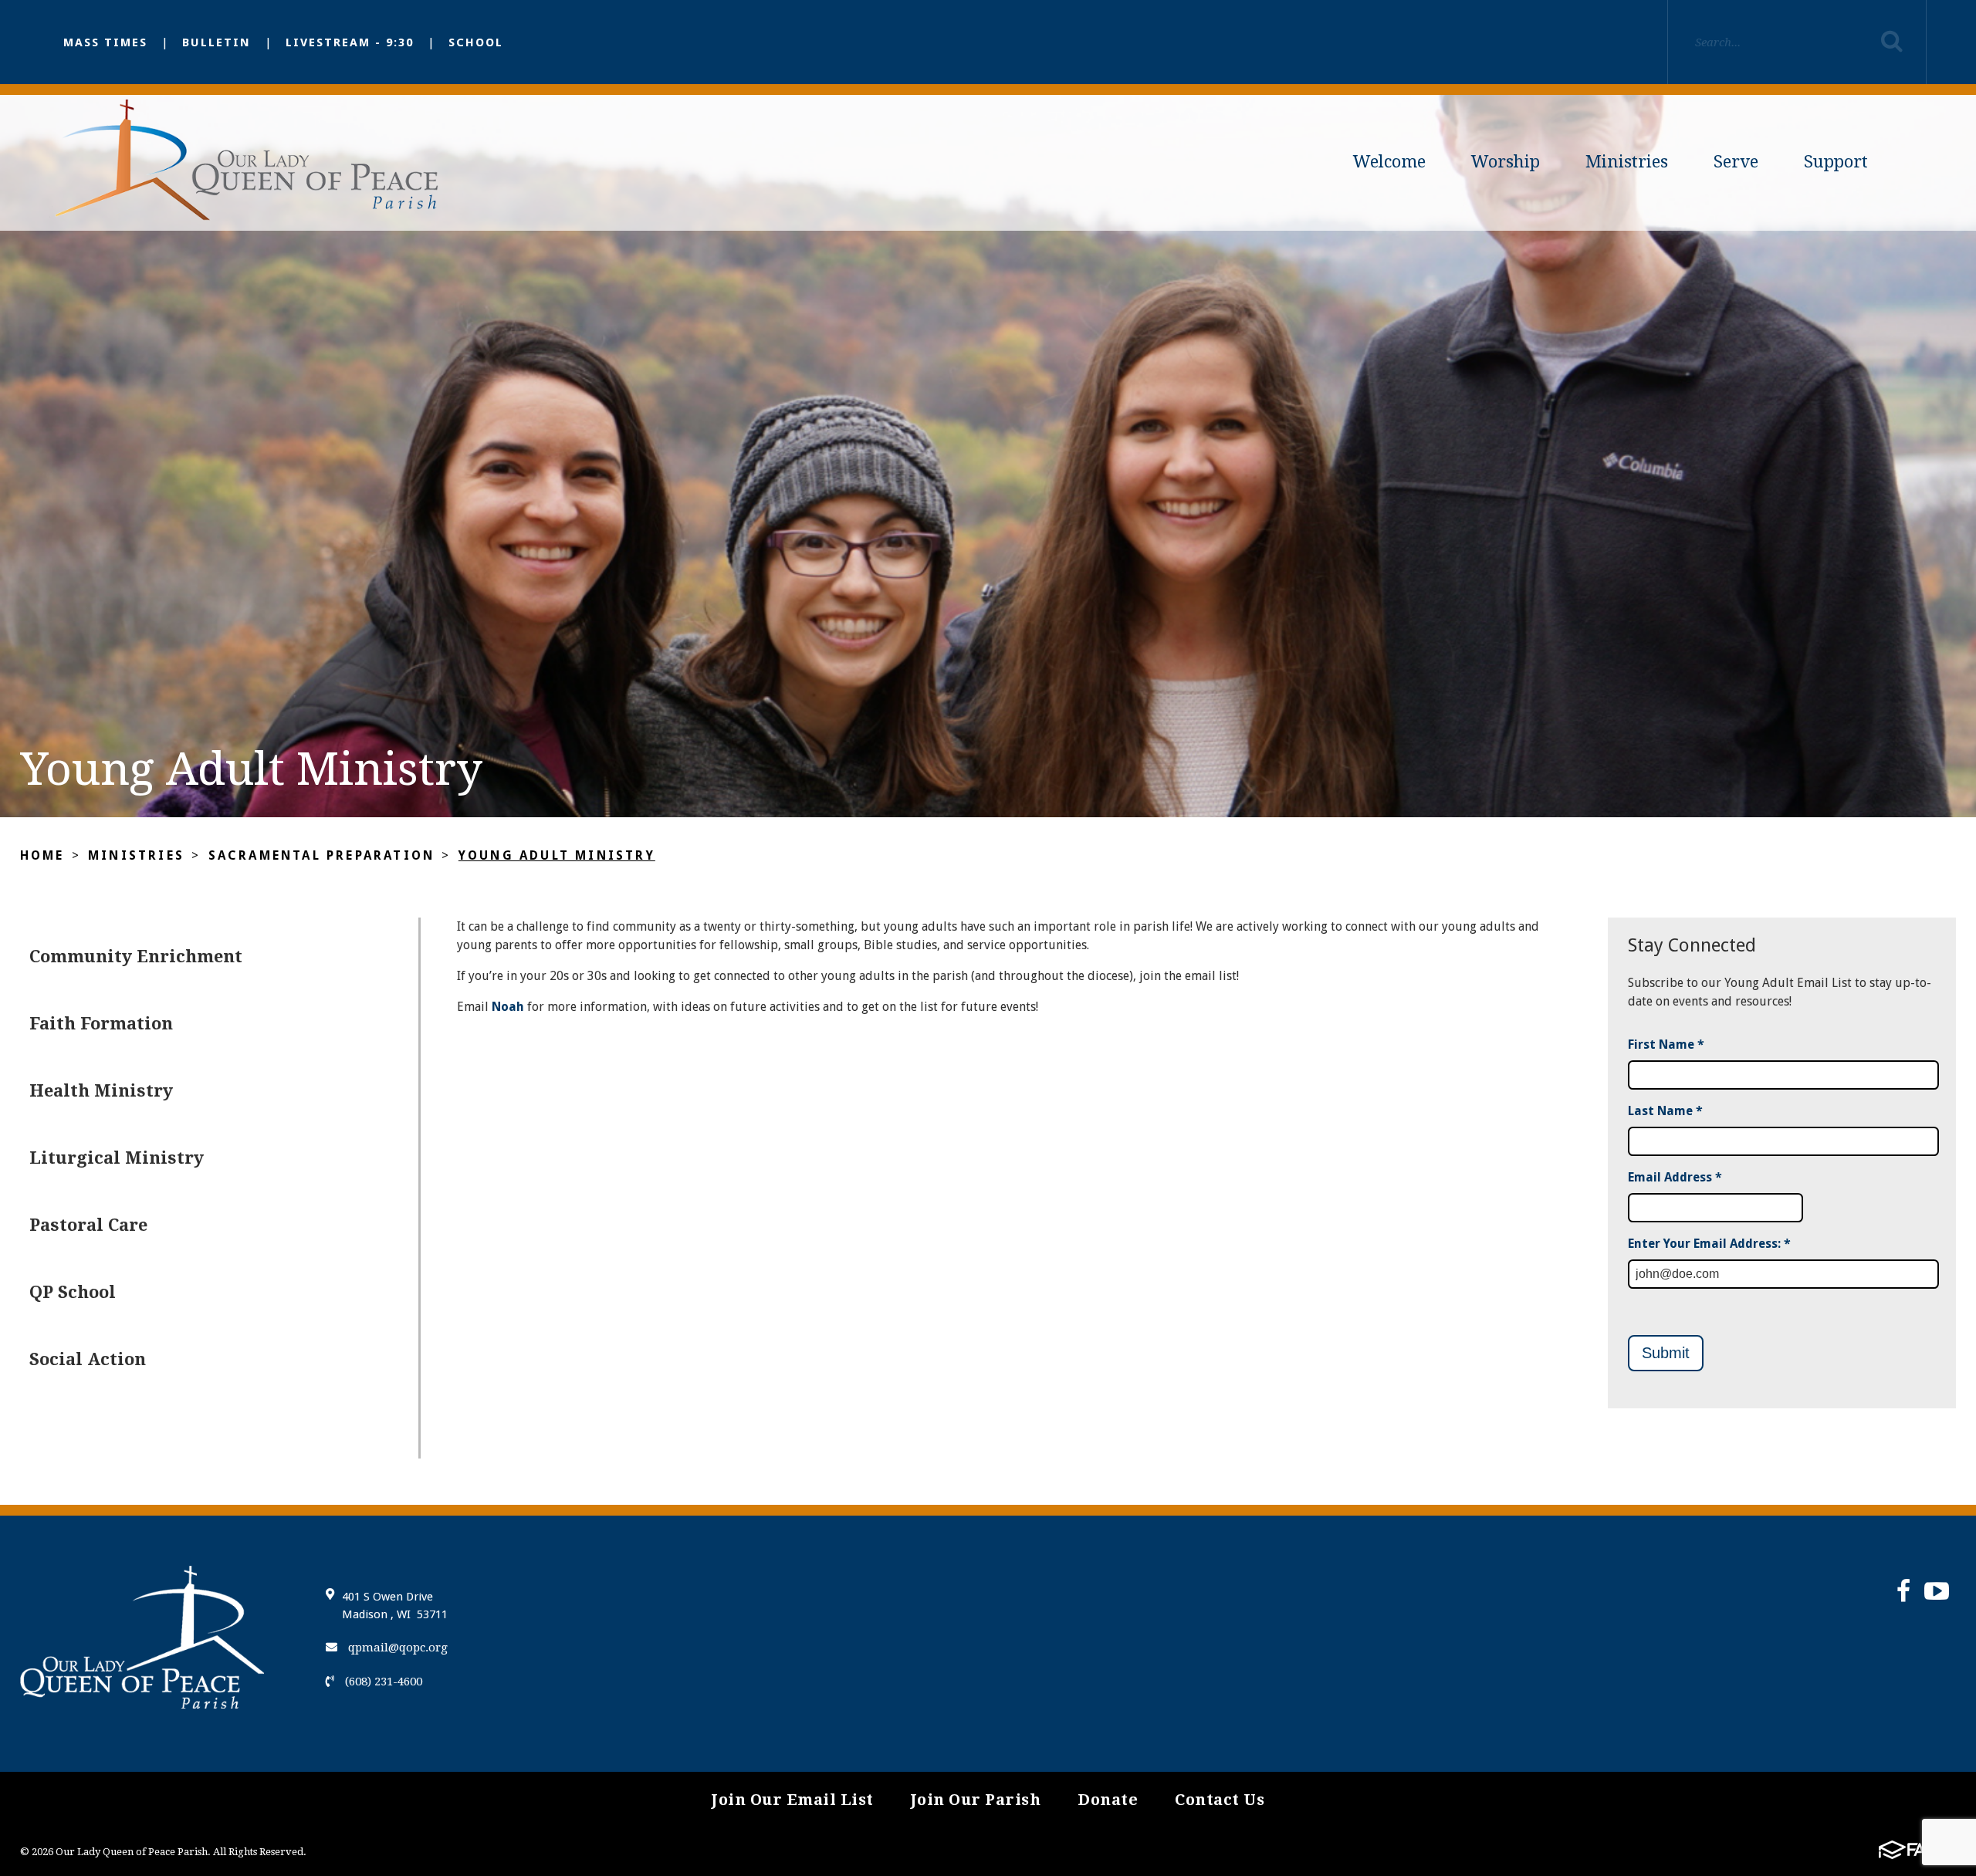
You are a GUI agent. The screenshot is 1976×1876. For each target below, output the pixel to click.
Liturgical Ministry (117, 1158)
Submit (1666, 1353)
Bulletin (217, 42)
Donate (1108, 1800)
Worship (1506, 162)
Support (1836, 162)
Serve (1736, 162)
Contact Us (1220, 1800)
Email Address (1675, 1177)
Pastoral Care (88, 1225)
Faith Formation (101, 1024)
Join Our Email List (793, 1800)
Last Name (1665, 1111)
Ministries (1627, 162)
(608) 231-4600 (382, 1682)
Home (42, 855)
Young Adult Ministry (557, 855)
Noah (508, 1007)
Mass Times (105, 42)
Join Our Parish (976, 1800)
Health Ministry (101, 1091)
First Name (1666, 1044)
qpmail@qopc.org (396, 1648)
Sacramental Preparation (322, 855)
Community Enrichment (136, 957)
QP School (73, 1292)
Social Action (88, 1359)
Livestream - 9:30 (350, 42)
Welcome (1389, 162)
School (476, 42)
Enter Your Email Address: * (1709, 1244)
